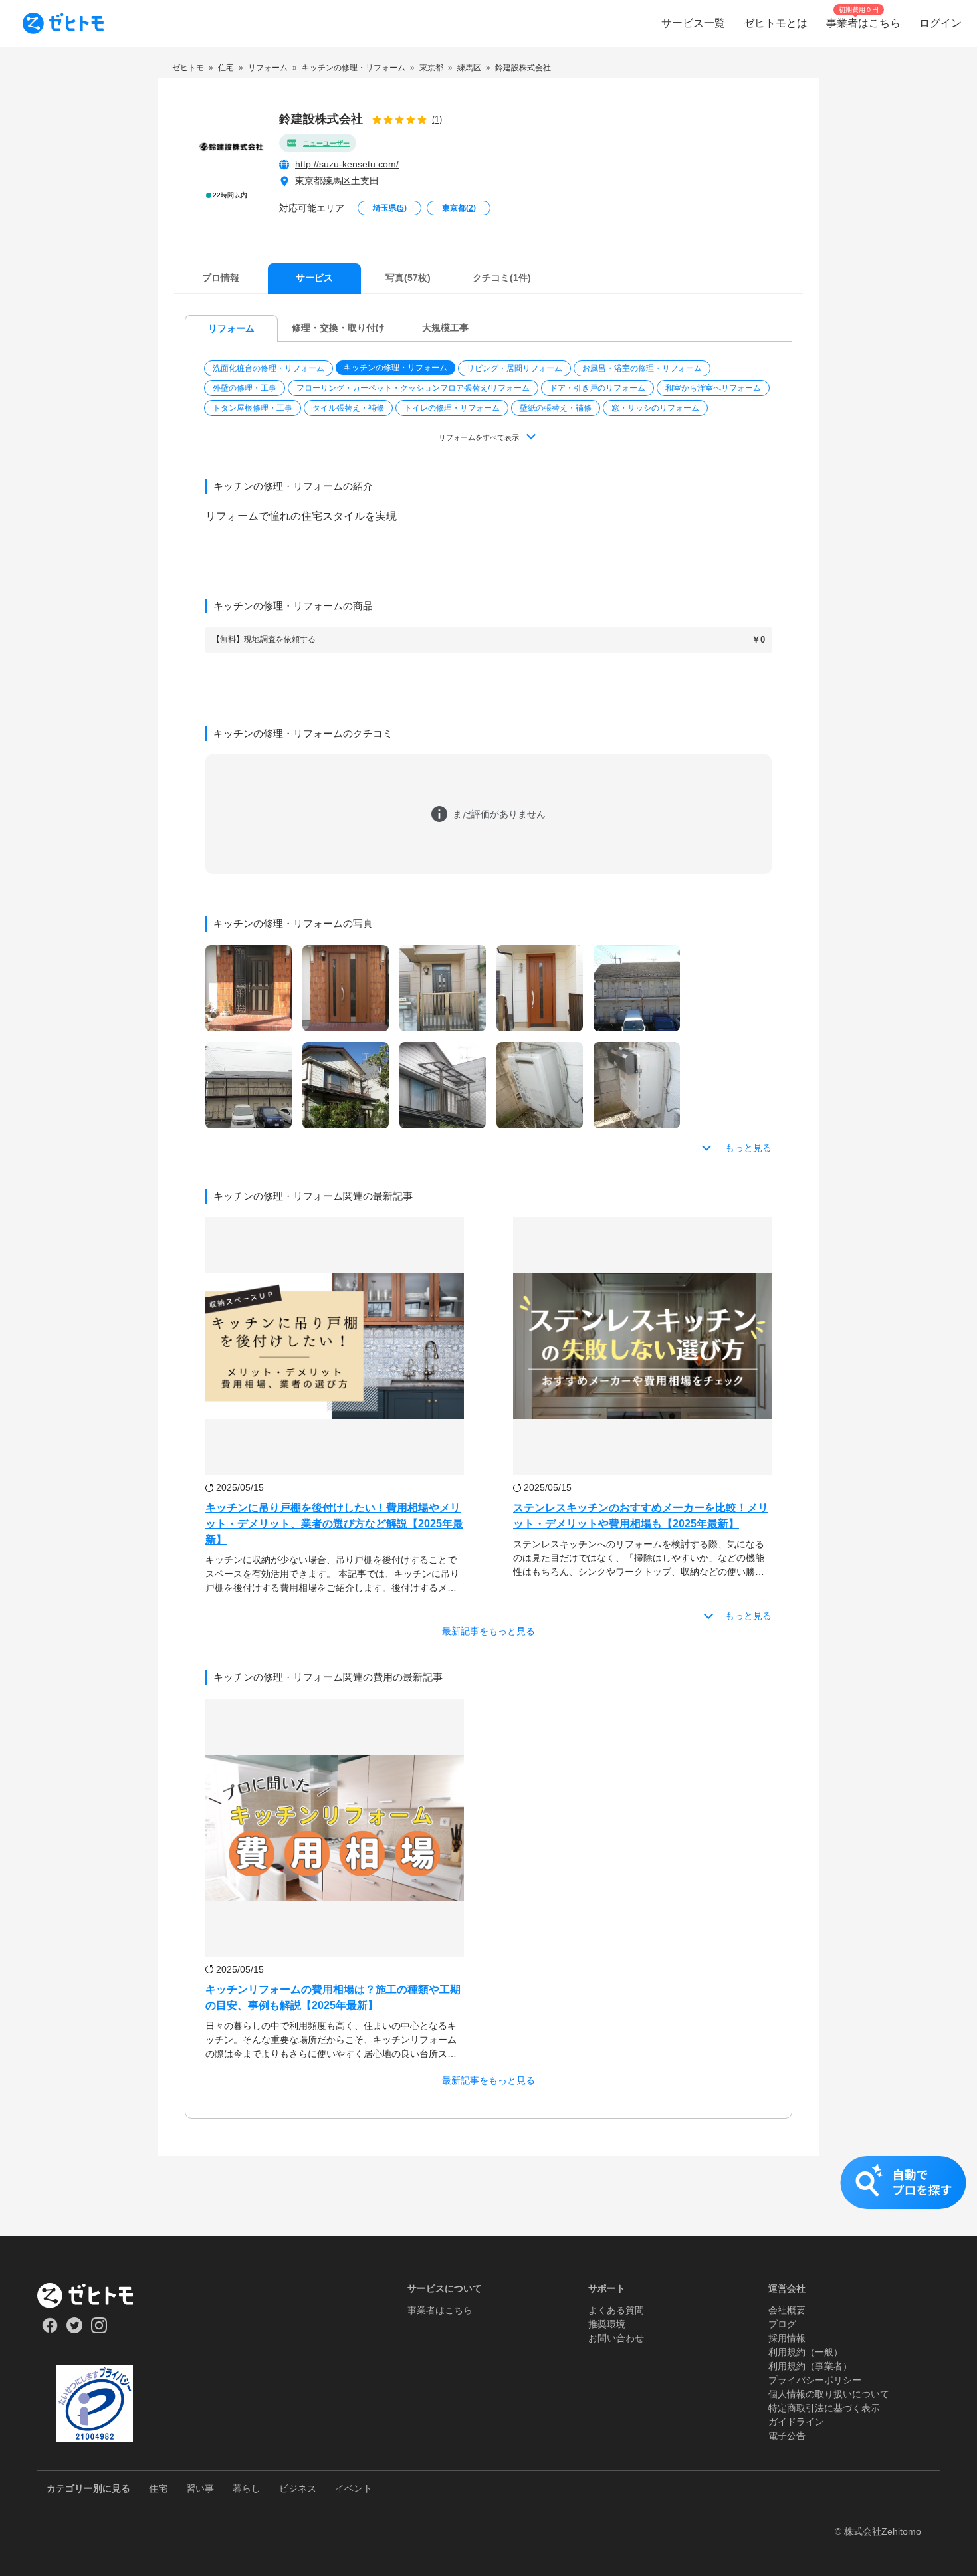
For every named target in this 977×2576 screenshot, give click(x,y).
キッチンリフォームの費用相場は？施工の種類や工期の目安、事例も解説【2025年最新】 (333, 1997)
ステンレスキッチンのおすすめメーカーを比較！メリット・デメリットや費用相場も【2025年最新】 (641, 1516)
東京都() (459, 208)
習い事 (200, 2488)
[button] (270, 368)
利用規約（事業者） (810, 2366)
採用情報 (787, 2338)
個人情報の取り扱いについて (829, 2394)
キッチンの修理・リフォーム (395, 368)
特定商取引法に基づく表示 (824, 2408)
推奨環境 (607, 2324)
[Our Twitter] (74, 2330)
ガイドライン (796, 2422)
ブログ (782, 2324)
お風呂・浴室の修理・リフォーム (642, 368)
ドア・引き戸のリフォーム (597, 388)
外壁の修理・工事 (245, 388)
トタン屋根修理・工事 (253, 408)
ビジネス (298, 2488)
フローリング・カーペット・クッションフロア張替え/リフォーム (413, 388)
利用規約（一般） (806, 2352)
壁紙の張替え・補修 (556, 408)
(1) (437, 119)
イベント (354, 2488)
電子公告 (787, 2436)
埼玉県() (390, 208)
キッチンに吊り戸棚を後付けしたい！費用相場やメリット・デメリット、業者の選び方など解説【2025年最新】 (334, 1524)
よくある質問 (616, 2310)
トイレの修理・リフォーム (452, 408)
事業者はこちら (440, 2310)
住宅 (158, 2488)
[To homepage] (63, 23)
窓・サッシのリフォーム (655, 408)
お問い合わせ (616, 2338)
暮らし (247, 2488)
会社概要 (787, 2310)
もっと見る (748, 1148)
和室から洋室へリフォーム (713, 388)
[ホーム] (95, 2296)
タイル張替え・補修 (348, 408)
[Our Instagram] (99, 2330)
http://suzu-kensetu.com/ (347, 164)
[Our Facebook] (50, 2330)
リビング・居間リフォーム (514, 368)
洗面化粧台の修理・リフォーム (269, 368)
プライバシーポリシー (815, 2380)
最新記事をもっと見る (489, 1631)
